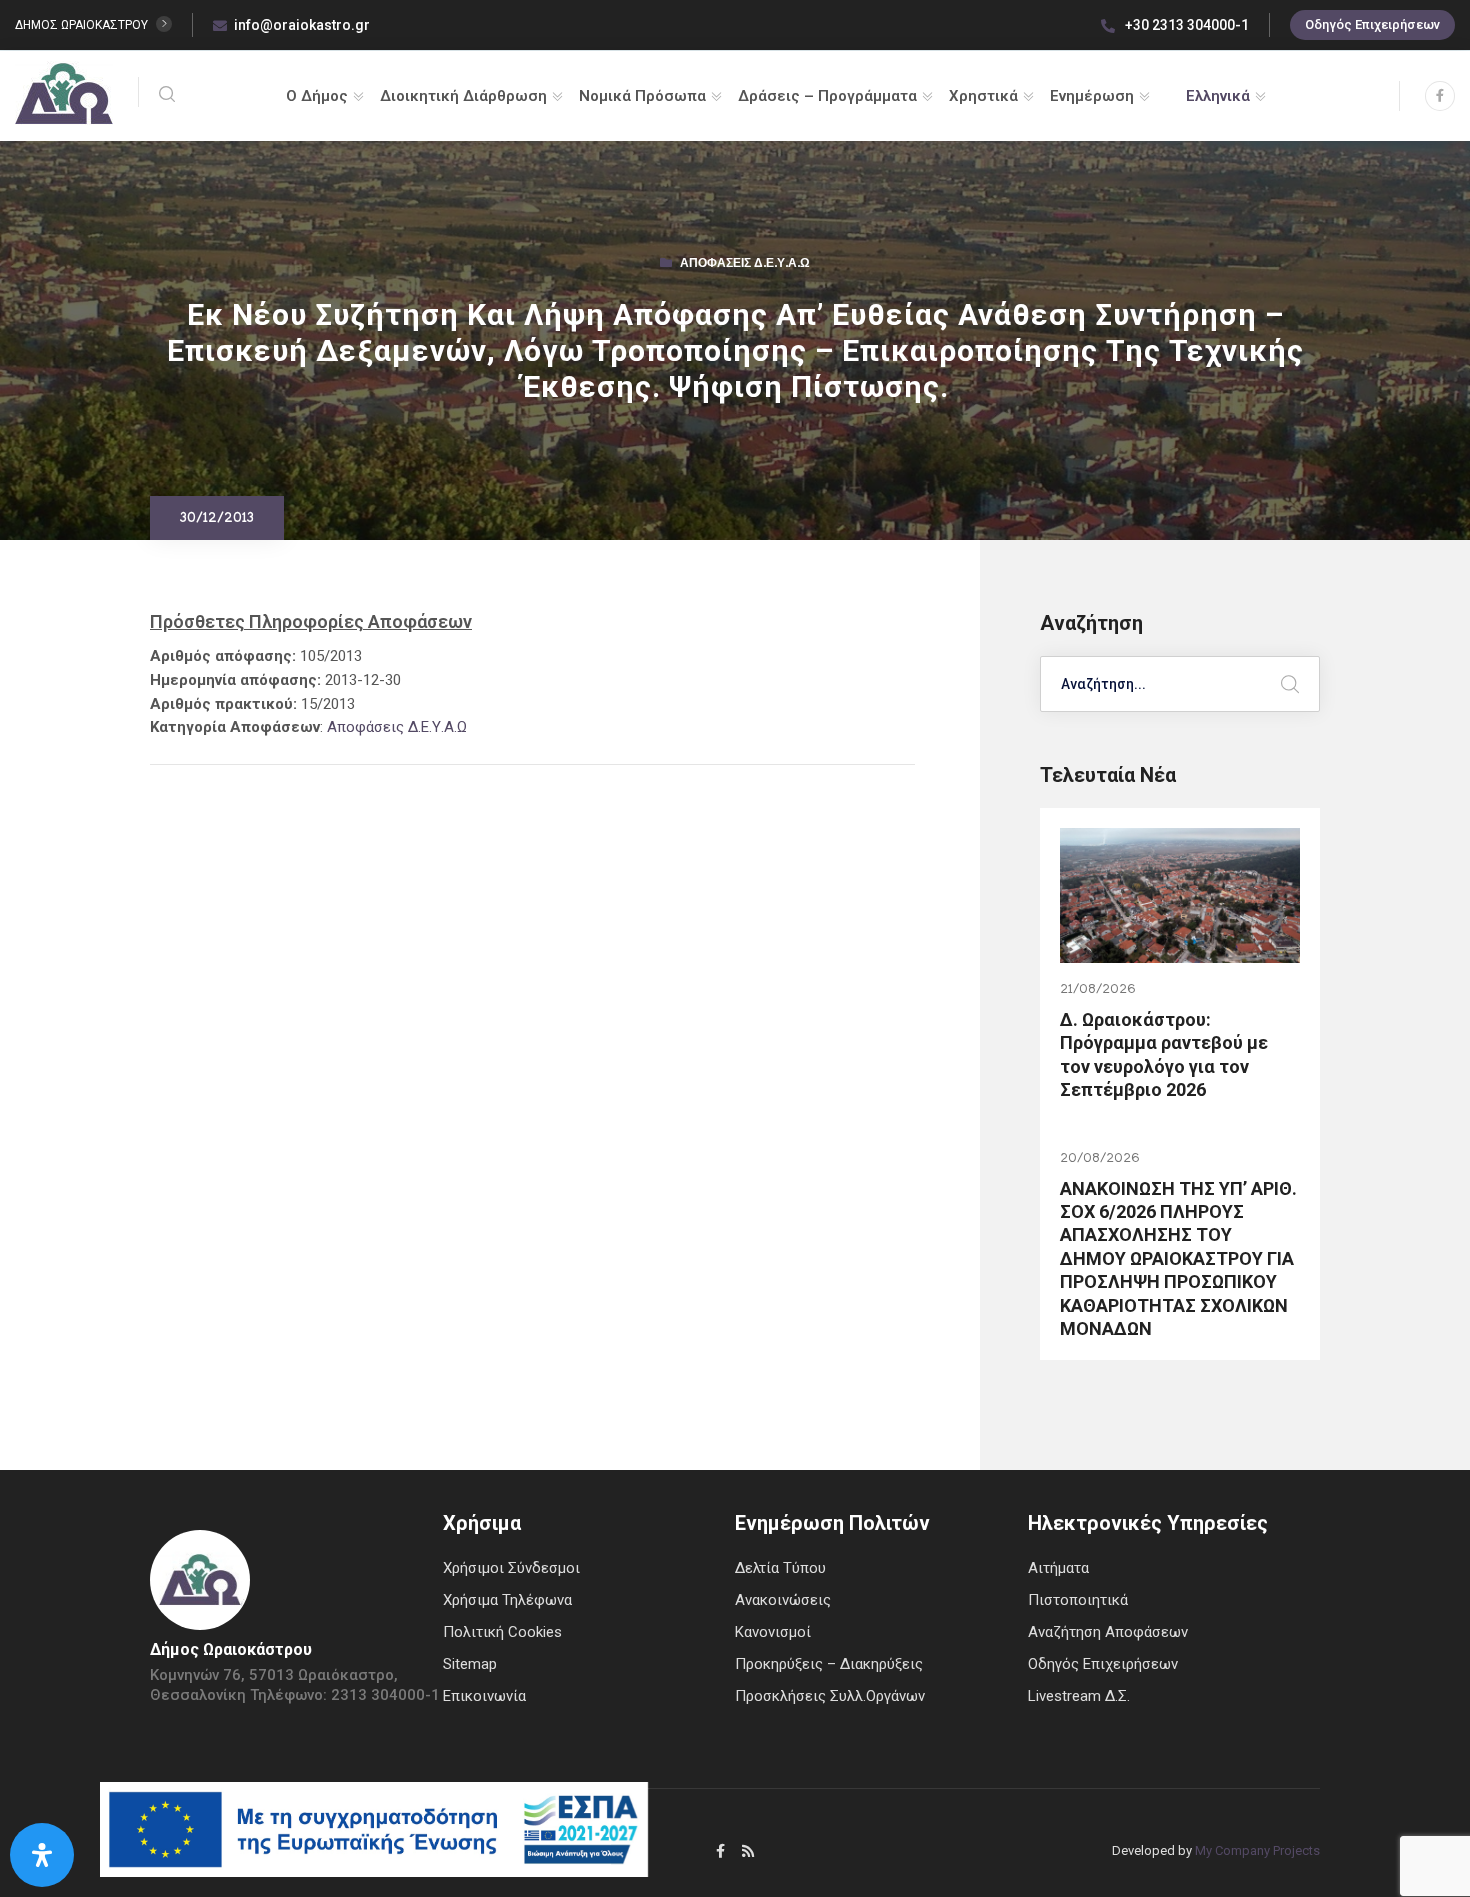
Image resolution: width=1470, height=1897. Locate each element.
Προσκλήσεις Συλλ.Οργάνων (830, 1696)
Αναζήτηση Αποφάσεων (1108, 1632)
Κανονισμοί (773, 1632)
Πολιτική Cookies (502, 1632)
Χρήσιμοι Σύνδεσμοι (511, 1568)
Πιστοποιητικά (1078, 1600)
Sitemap (470, 1664)
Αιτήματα (1058, 1568)
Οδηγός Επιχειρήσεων (1372, 24)
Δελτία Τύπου (780, 1568)
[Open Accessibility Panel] (42, 1855)
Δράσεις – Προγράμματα (827, 96)
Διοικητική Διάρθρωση (463, 96)
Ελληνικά (1218, 96)
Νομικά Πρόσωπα (642, 96)
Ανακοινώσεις (783, 1600)
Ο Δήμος (317, 96)
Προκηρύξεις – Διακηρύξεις (829, 1664)
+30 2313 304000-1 (1185, 25)
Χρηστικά (983, 96)
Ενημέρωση (1092, 96)
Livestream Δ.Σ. (1079, 1696)
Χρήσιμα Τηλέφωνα (507, 1600)
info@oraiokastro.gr (302, 25)
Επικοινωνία (484, 1696)
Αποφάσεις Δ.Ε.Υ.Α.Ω (745, 265)
